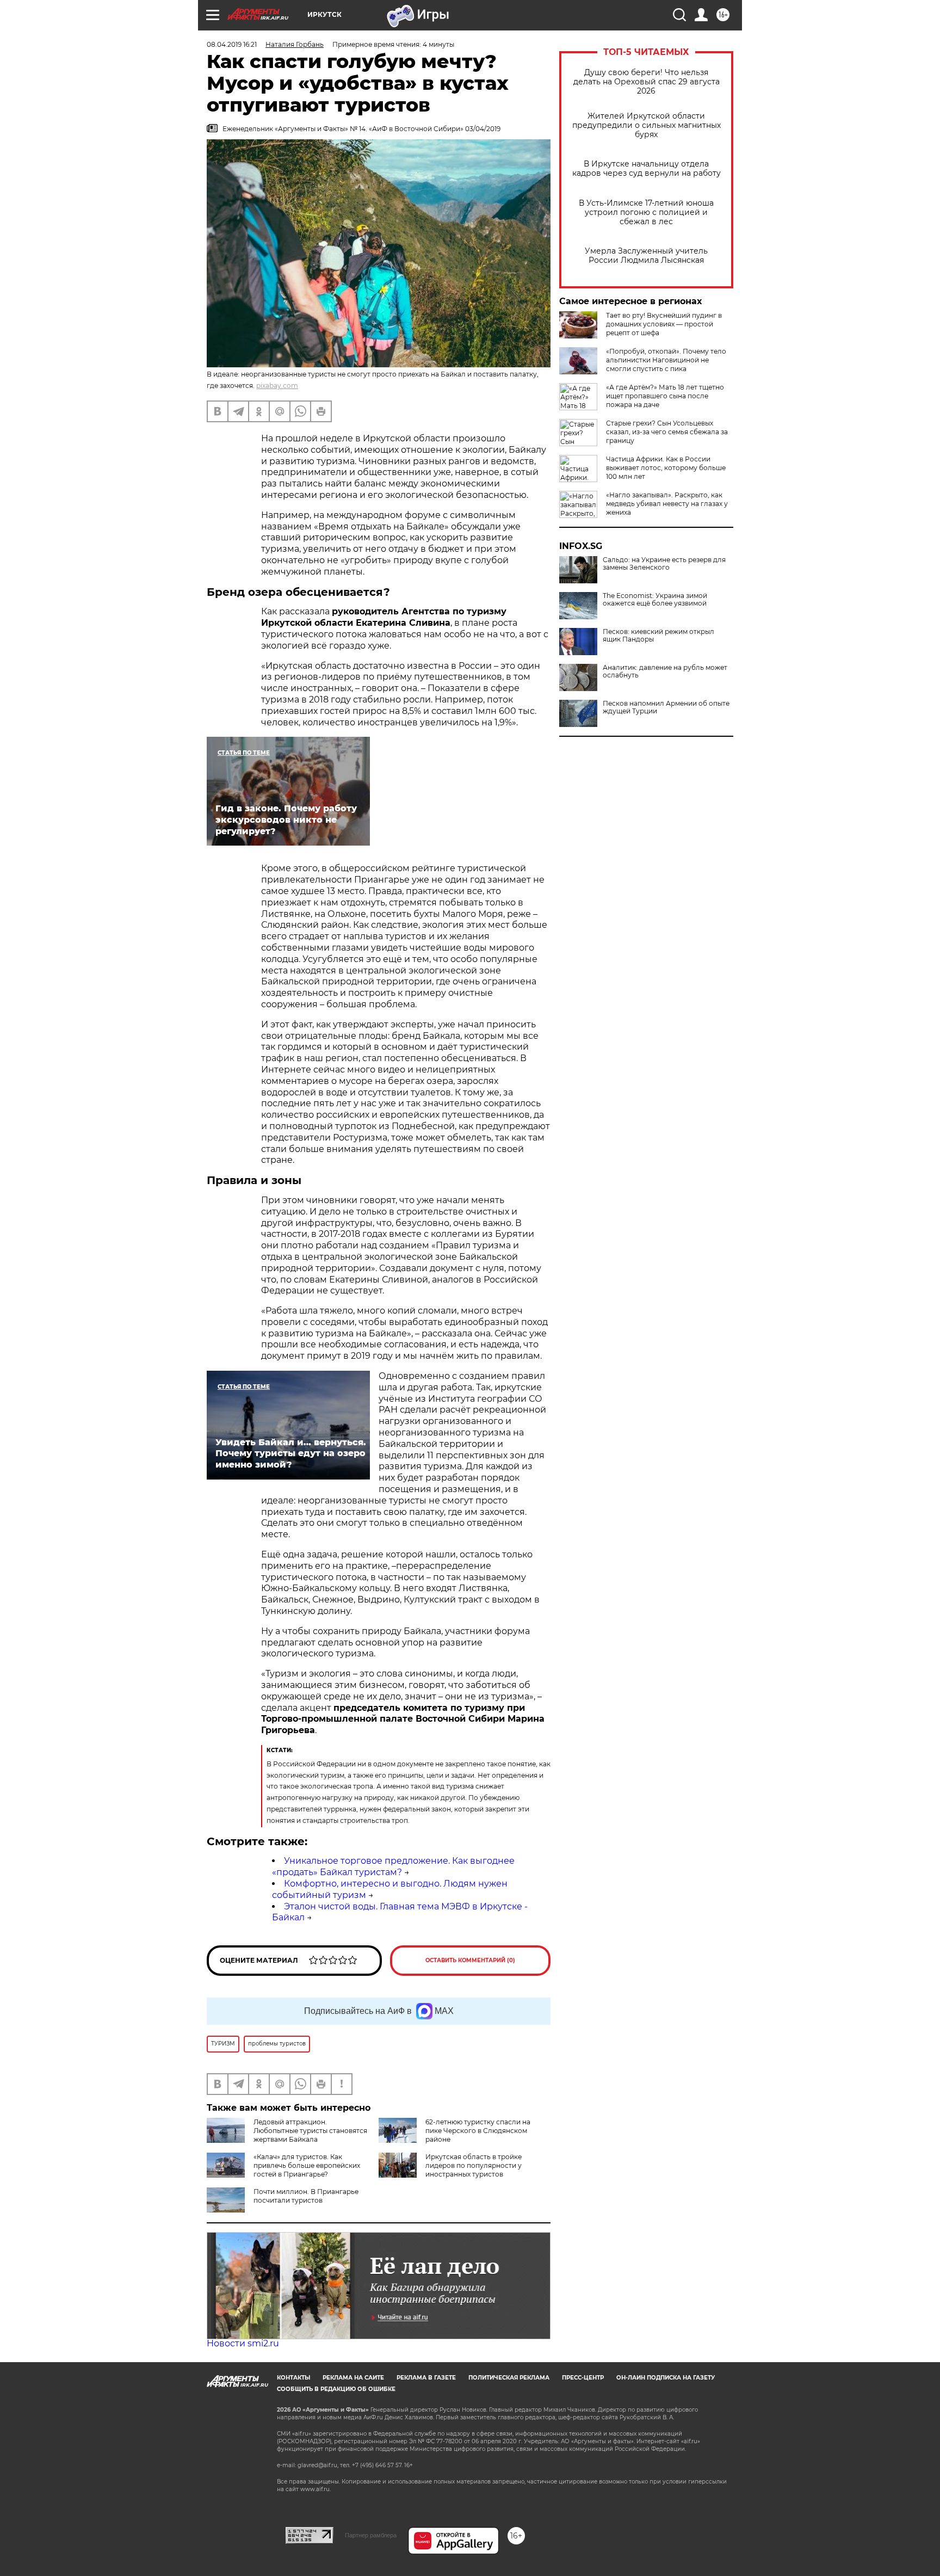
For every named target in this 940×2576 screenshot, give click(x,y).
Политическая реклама (509, 2378)
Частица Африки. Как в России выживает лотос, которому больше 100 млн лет (666, 468)
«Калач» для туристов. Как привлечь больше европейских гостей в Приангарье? (307, 2165)
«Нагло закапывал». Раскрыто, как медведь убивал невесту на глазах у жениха (667, 504)
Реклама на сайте (353, 2378)
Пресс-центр (583, 2378)
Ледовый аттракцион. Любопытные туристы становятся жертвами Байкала (310, 2131)
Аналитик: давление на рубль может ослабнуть (665, 671)
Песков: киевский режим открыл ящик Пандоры (658, 636)
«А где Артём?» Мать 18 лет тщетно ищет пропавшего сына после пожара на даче (665, 396)
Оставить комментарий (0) (470, 1960)
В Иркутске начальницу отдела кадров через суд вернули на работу (647, 169)
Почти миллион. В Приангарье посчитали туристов (306, 2196)
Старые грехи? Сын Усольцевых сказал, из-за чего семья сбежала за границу (667, 432)
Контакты (293, 2378)
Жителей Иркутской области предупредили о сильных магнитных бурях (647, 125)
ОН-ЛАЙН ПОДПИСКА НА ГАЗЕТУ (666, 2378)
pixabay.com (277, 386)
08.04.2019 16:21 (232, 44)
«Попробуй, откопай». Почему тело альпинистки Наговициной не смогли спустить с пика (666, 360)
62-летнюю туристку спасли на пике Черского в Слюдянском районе (478, 2131)
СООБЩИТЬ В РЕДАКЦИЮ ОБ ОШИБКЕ (336, 2389)
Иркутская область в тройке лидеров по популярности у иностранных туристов (474, 2165)
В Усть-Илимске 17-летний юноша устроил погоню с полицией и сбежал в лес (646, 212)
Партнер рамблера (371, 2535)
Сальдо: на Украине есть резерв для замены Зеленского (664, 564)
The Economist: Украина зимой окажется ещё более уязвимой (655, 600)
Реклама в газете (426, 2378)
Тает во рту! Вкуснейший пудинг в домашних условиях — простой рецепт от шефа (664, 324)
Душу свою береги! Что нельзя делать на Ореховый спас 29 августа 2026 (647, 82)
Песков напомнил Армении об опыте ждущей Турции (666, 707)
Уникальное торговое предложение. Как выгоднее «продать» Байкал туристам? (393, 1866)
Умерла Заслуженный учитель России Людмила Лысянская (646, 256)
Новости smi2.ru (243, 2343)
